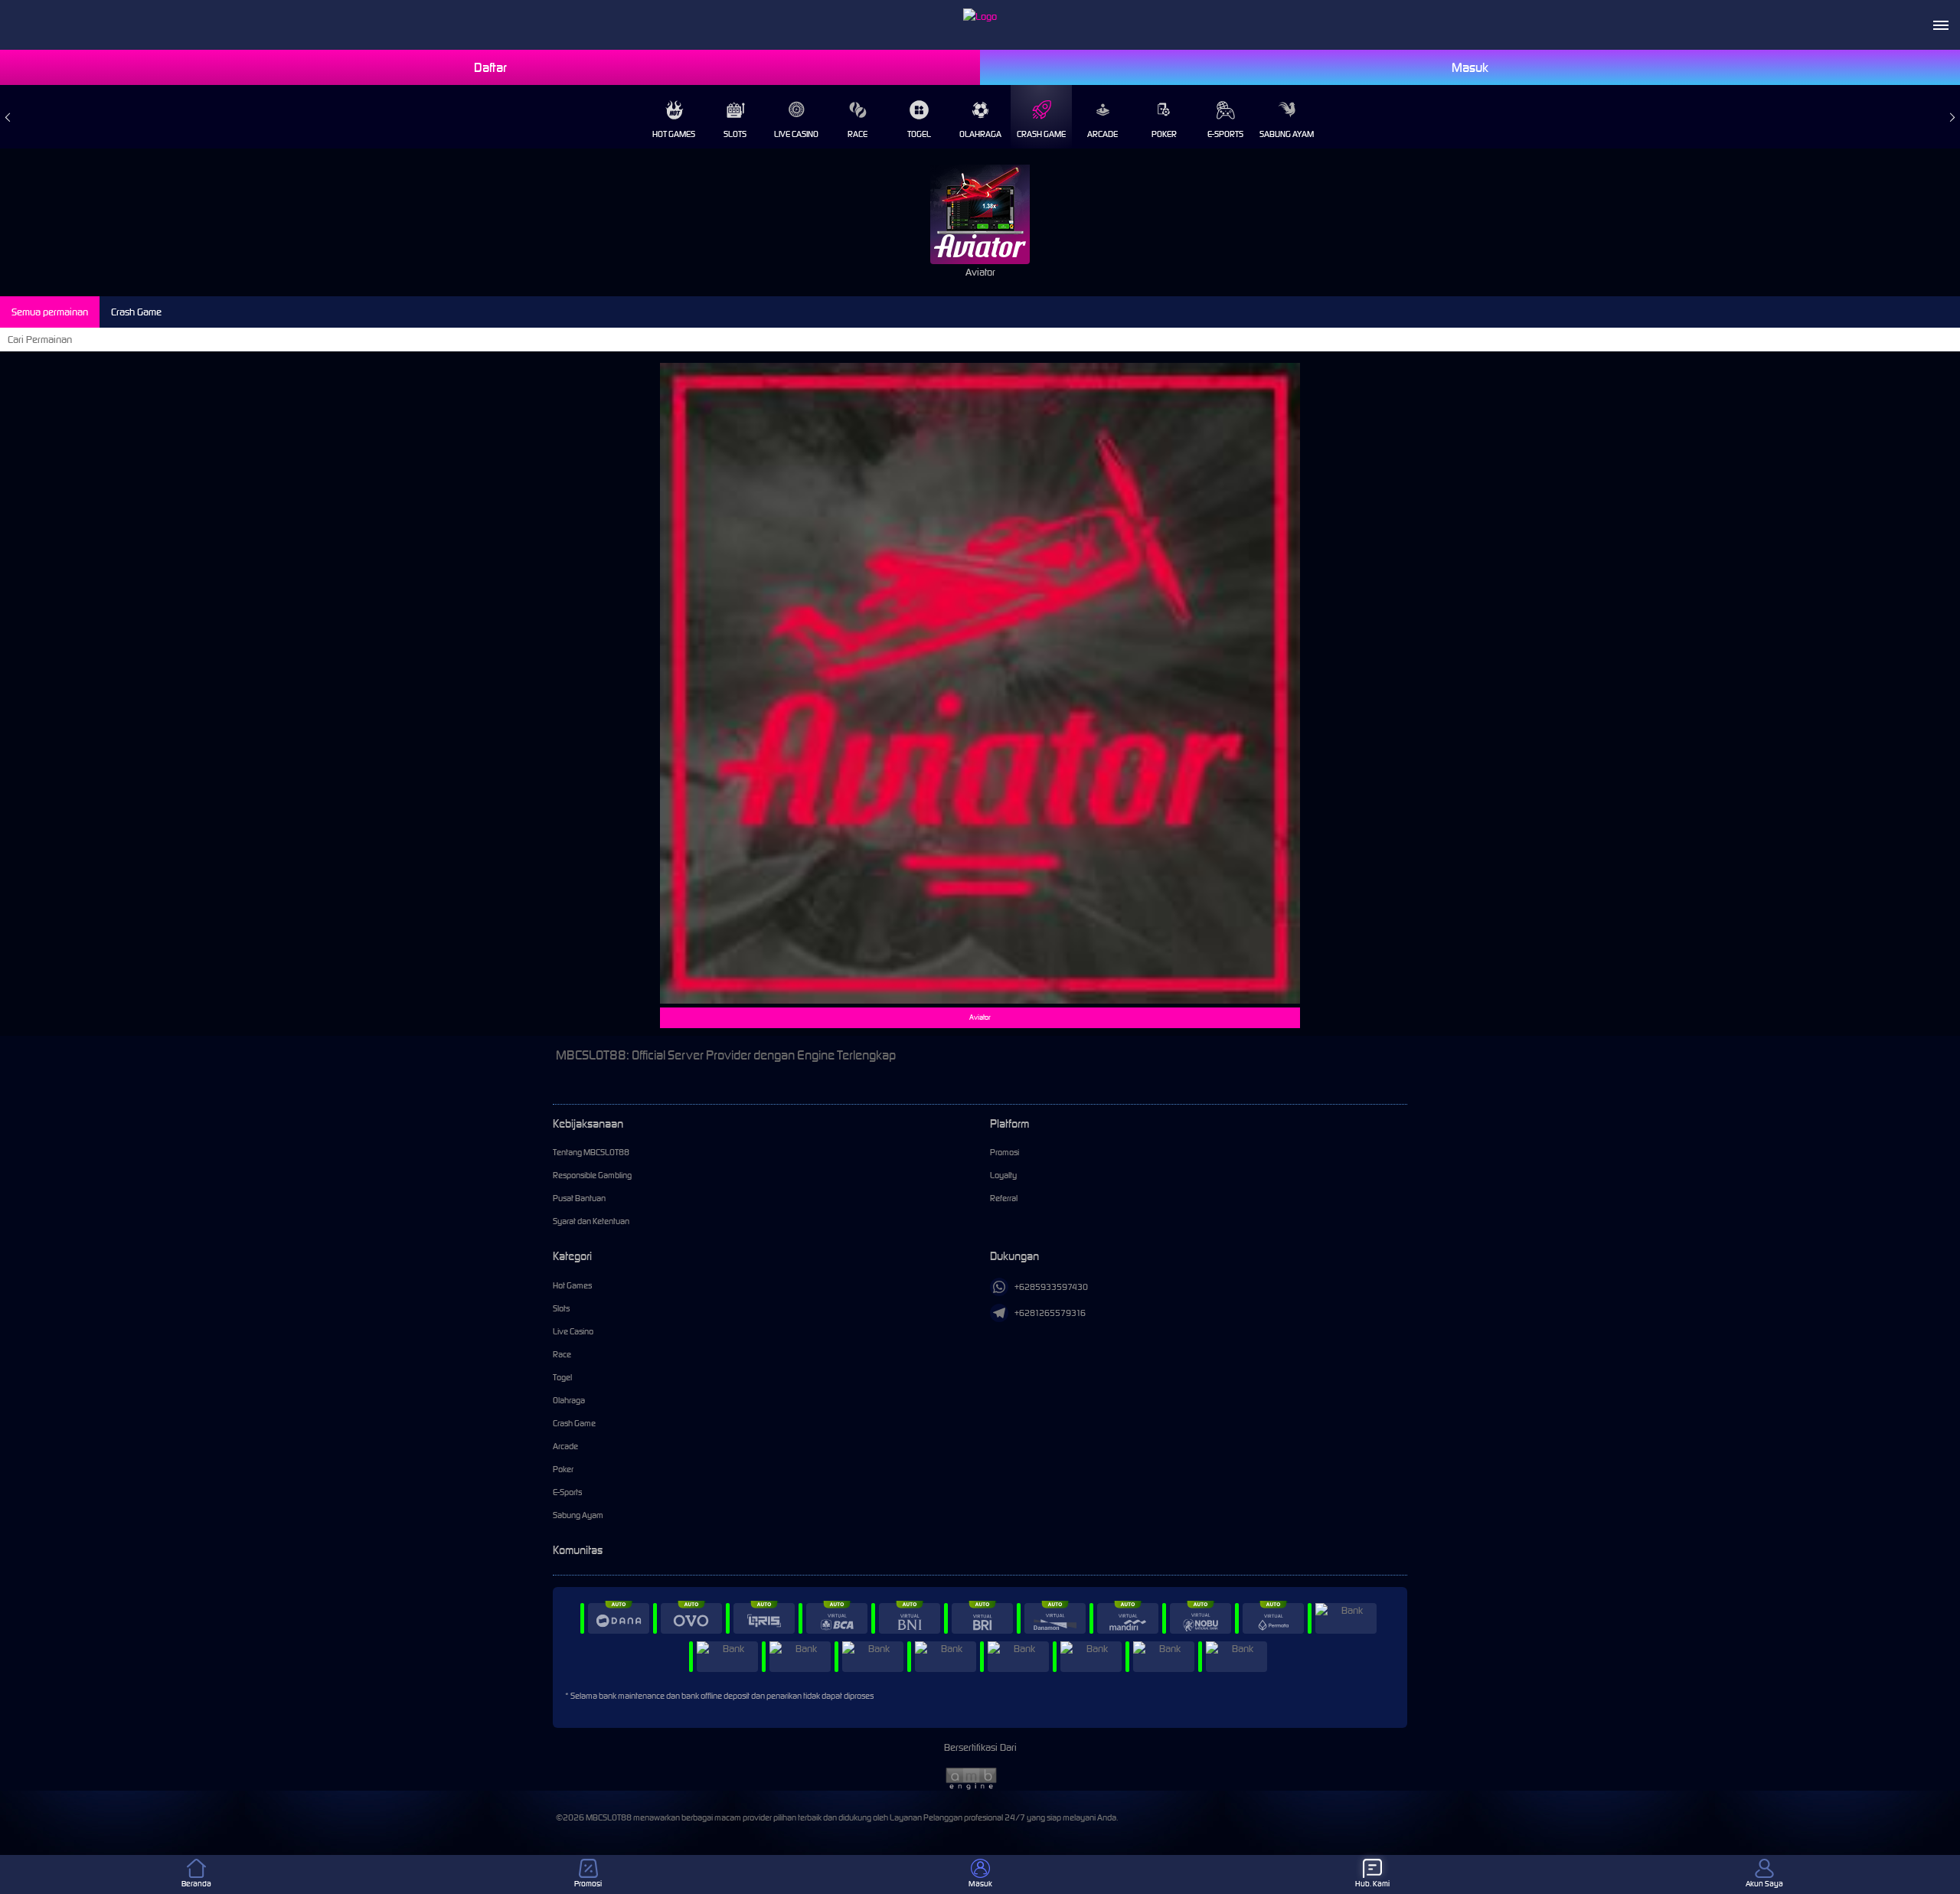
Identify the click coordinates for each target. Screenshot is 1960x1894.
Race (857, 134)
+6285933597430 (1051, 1287)
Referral (1004, 1198)
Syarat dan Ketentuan (591, 1221)
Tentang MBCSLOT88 (591, 1152)
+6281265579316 (1050, 1313)
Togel (919, 134)
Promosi (1004, 1152)
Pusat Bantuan (579, 1198)
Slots (735, 134)
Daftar (490, 67)
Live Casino (796, 134)
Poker (1164, 134)
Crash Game (1041, 134)
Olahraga (980, 134)
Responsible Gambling (592, 1175)
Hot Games (674, 134)
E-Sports (1225, 134)
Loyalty (1003, 1175)
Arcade (1102, 134)
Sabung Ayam (1287, 134)
